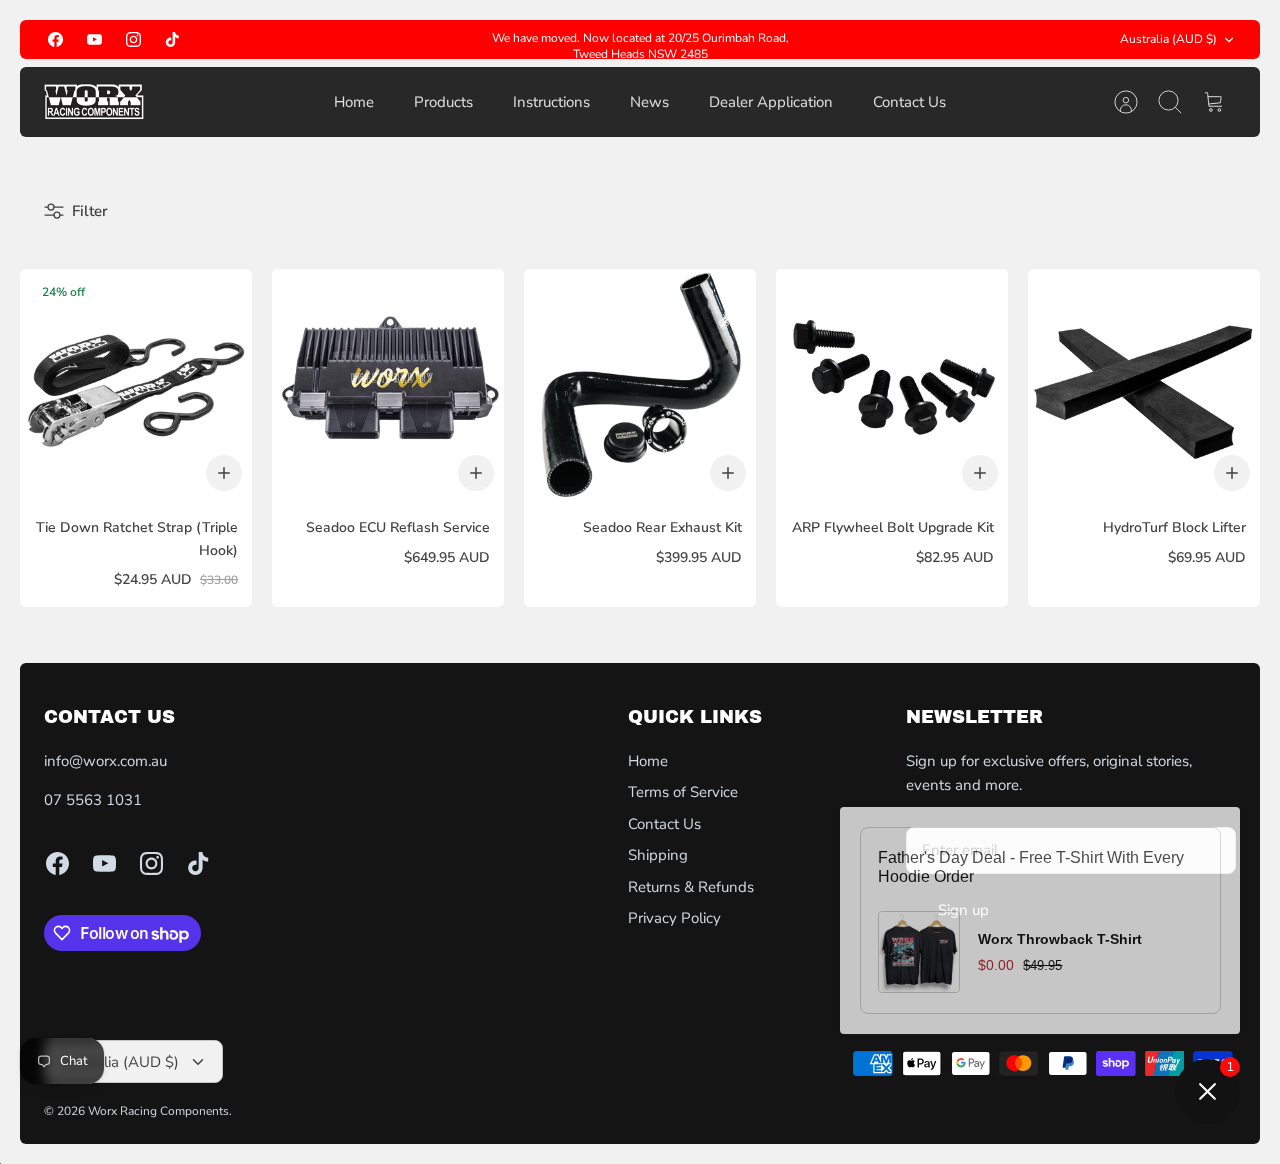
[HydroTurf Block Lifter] (1144, 385)
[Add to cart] (224, 473)
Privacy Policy (674, 918)
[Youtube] (94, 39)
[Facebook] (55, 39)
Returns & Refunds (691, 887)
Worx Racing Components (158, 1111)
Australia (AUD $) (1168, 39)
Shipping (658, 855)
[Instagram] (133, 39)
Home (354, 102)
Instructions (551, 102)
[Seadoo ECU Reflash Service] (388, 385)
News (649, 102)
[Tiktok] (172, 39)
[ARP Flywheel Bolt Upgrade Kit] (892, 385)
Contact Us (909, 102)
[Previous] (465, 40)
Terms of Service (683, 792)
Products (443, 102)
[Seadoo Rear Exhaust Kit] (640, 385)
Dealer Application (771, 102)
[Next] (815, 40)
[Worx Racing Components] (94, 102)
